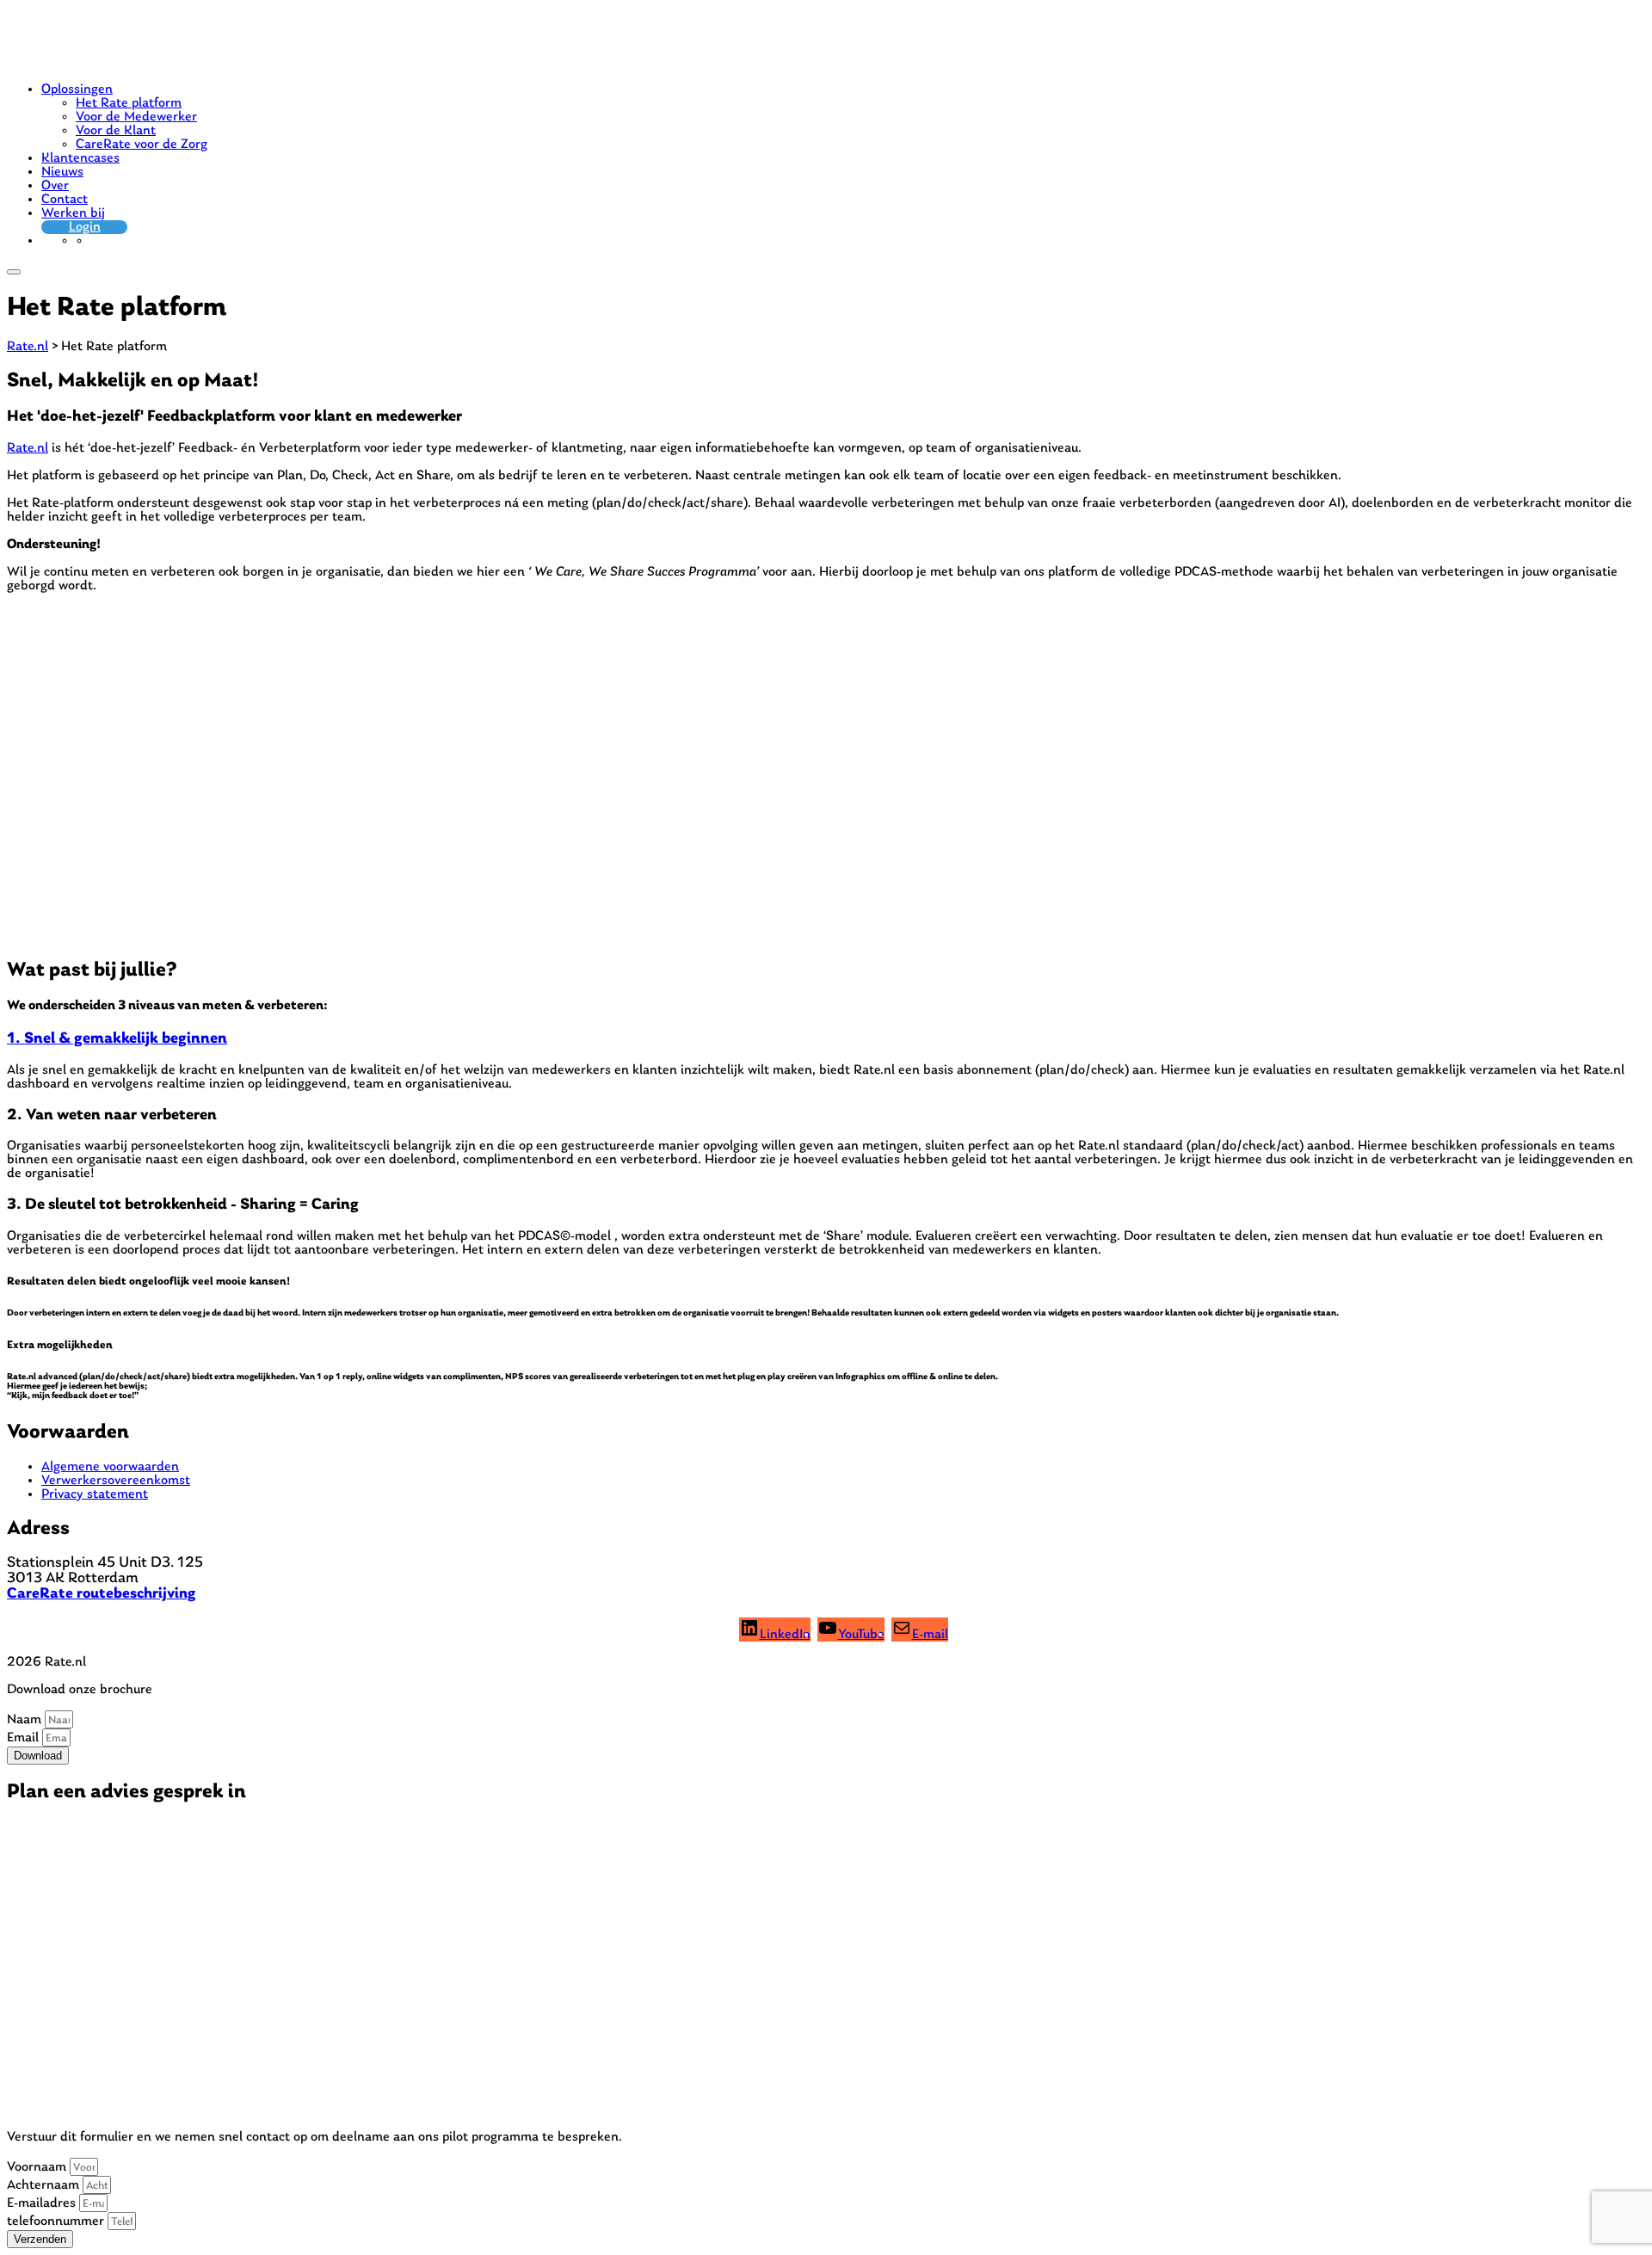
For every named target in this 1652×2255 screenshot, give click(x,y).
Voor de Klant (116, 131)
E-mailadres (43, 2203)
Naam (26, 1720)
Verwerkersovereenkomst (116, 1481)
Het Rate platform (129, 103)
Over (55, 186)
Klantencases (80, 158)
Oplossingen (77, 89)
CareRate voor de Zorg (142, 145)
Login (85, 227)
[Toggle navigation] (14, 272)
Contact (65, 200)
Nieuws (62, 172)
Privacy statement (95, 1494)
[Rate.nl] (71, 62)
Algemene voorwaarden (110, 1467)
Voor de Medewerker (136, 117)
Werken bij (73, 213)
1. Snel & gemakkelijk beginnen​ (117, 1039)
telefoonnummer (57, 2221)
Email (25, 1738)
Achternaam (45, 2185)
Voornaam (38, 2167)
